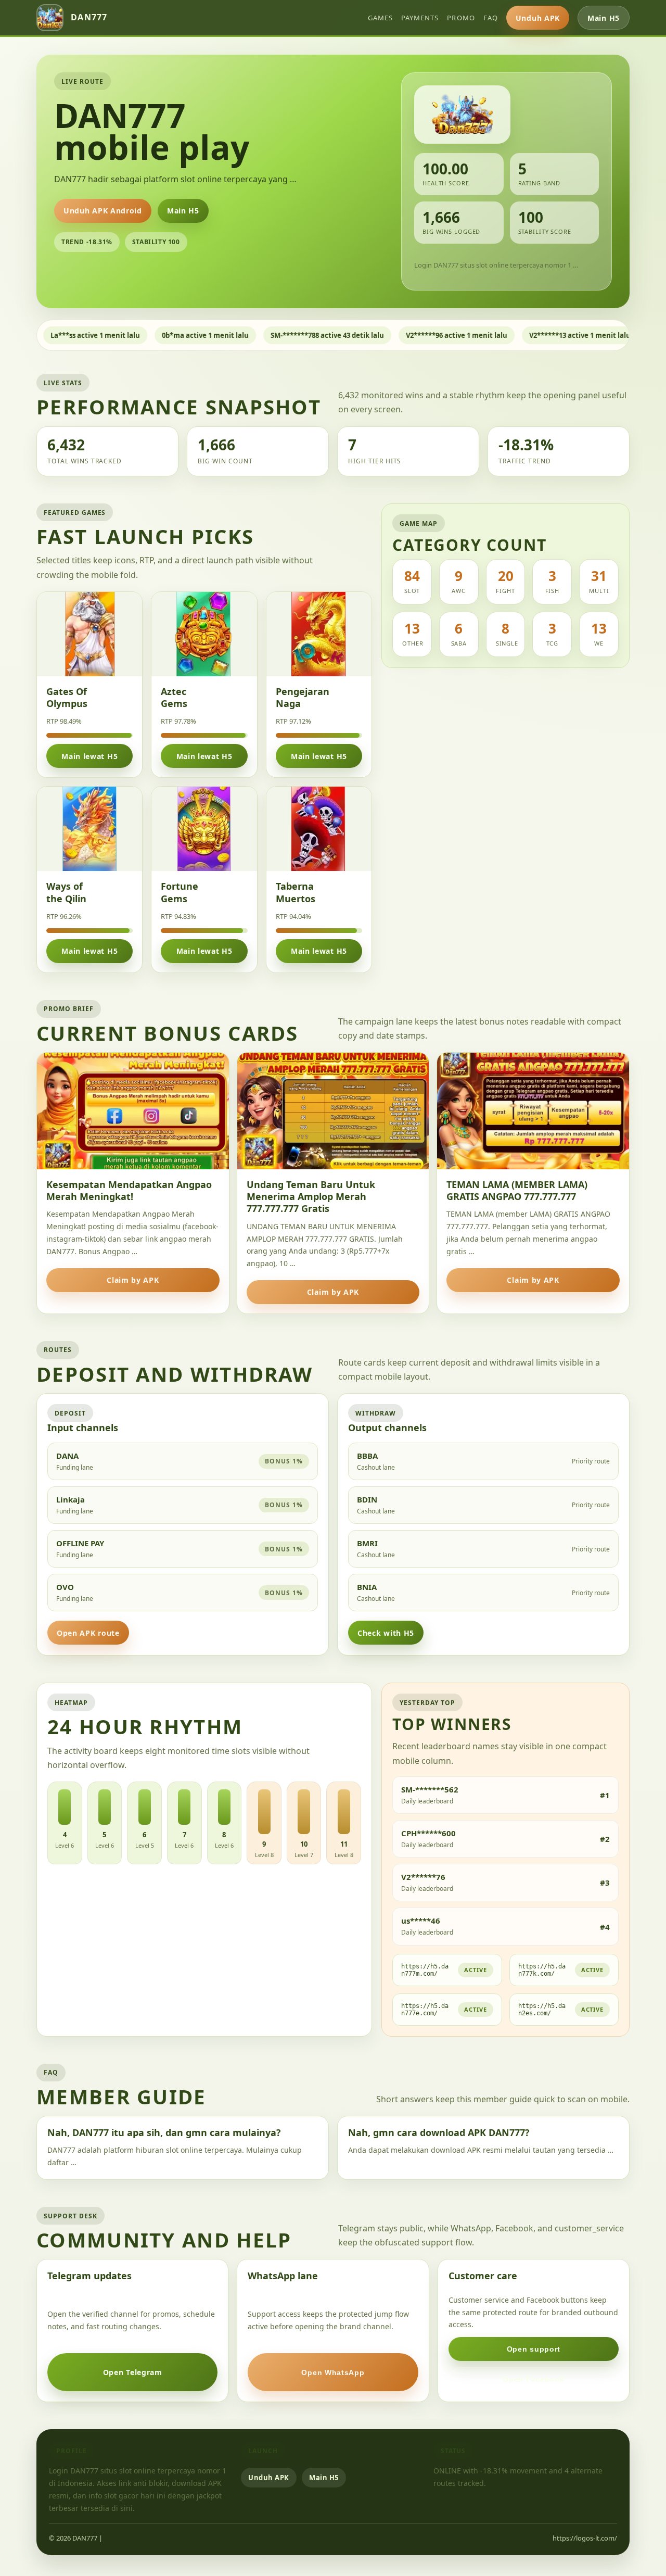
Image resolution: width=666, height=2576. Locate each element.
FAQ (491, 18)
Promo (461, 18)
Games (380, 18)
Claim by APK (133, 1280)
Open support (534, 2349)
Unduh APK (538, 18)
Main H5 (604, 18)
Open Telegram (133, 2372)
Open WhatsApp (333, 2372)
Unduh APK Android (103, 211)
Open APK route (88, 1633)
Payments (420, 18)
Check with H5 (386, 1633)
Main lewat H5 (89, 756)
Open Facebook (533, 2379)
